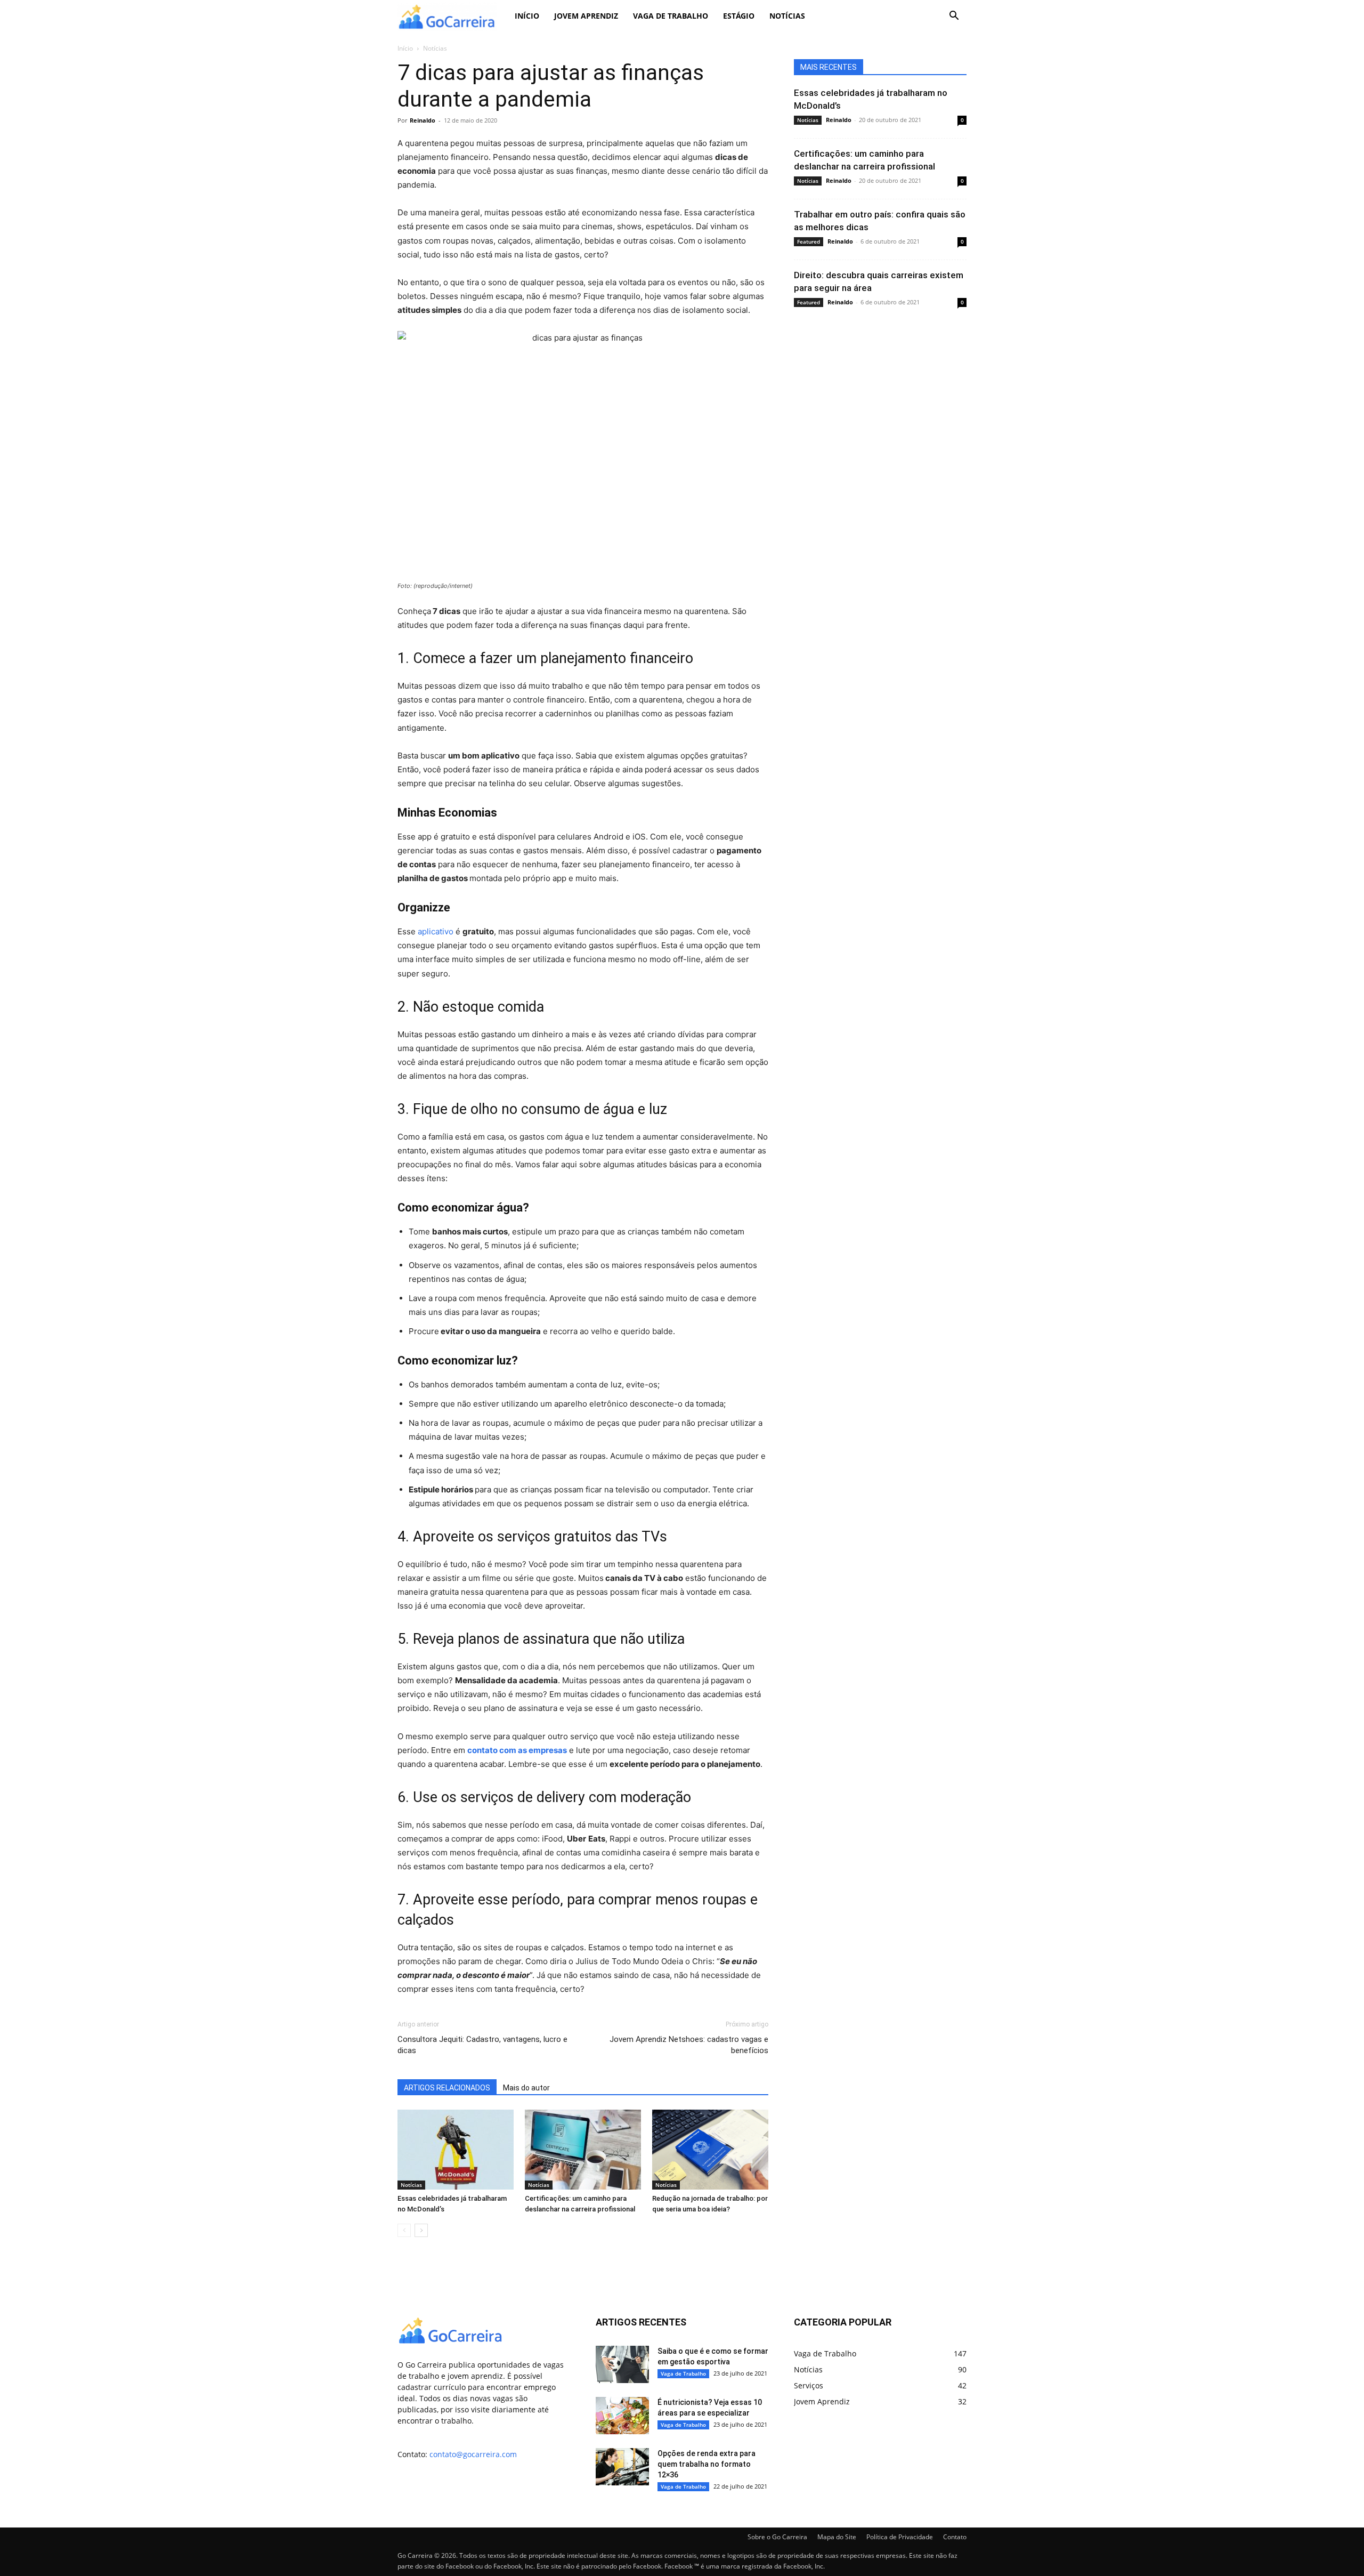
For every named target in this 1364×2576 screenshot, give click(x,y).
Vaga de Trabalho (671, 16)
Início (527, 16)
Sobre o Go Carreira (777, 2537)
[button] (954, 17)
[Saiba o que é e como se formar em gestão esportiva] (622, 2364)
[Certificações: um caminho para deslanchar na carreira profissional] (583, 2150)
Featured (809, 241)
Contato (955, 2537)
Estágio (739, 16)
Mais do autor (526, 2088)
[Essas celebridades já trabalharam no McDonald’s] (456, 2150)
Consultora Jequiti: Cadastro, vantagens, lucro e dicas (482, 2045)
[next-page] (421, 2230)
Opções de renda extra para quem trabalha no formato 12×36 (707, 2464)
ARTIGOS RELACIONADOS (447, 2088)
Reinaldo (423, 120)
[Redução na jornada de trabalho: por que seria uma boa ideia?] (710, 2150)
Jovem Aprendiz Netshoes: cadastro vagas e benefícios (689, 2045)
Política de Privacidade (900, 2537)
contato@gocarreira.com (473, 2454)
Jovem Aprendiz (586, 16)
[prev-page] (404, 2230)
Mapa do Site (837, 2537)
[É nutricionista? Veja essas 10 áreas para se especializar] (622, 2416)
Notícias (787, 16)
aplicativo (436, 931)
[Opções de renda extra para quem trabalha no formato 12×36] (622, 2467)
